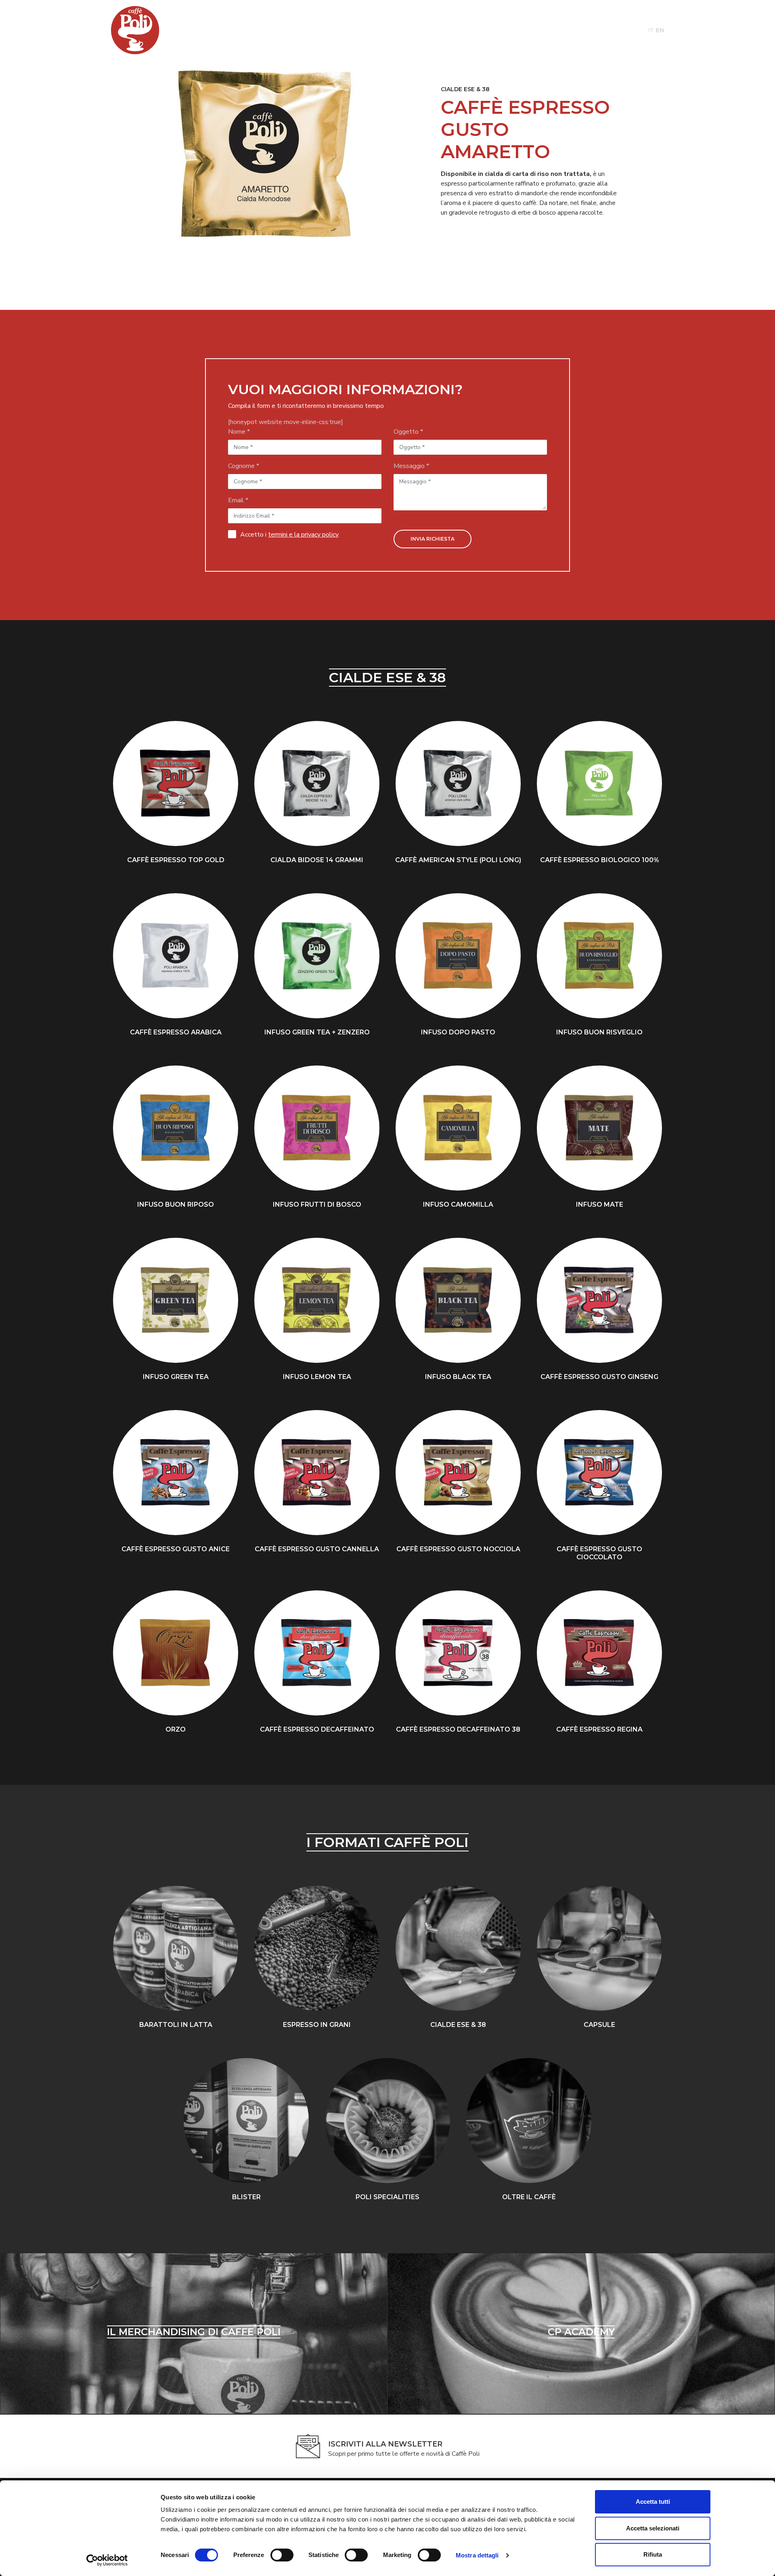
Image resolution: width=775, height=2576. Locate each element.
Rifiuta (653, 2554)
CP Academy (390, 30)
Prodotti (202, 30)
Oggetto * (408, 432)
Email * (238, 500)
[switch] (280, 2555)
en (660, 30)
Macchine (242, 30)
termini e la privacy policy (303, 535)
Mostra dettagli (477, 2555)
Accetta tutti (653, 2502)
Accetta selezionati (653, 2528)
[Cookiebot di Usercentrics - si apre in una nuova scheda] (107, 2560)
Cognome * (244, 466)
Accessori (282, 30)
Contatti (573, 30)
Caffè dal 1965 (526, 30)
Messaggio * (411, 466)
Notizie (482, 30)
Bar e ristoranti (335, 30)
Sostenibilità (440, 30)
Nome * (239, 432)
